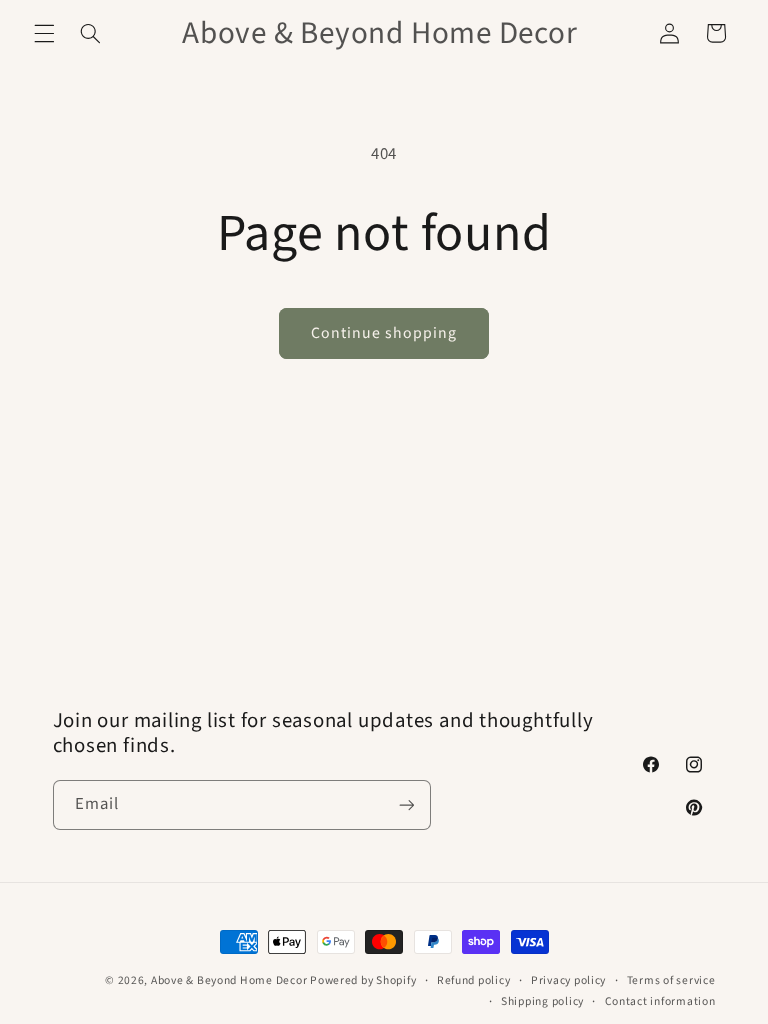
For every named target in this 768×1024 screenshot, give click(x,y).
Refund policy (474, 980)
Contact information (660, 1001)
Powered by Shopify (363, 980)
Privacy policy (568, 980)
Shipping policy (542, 1001)
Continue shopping (384, 333)
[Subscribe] (406, 804)
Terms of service (671, 980)
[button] (44, 33)
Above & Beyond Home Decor (230, 980)
